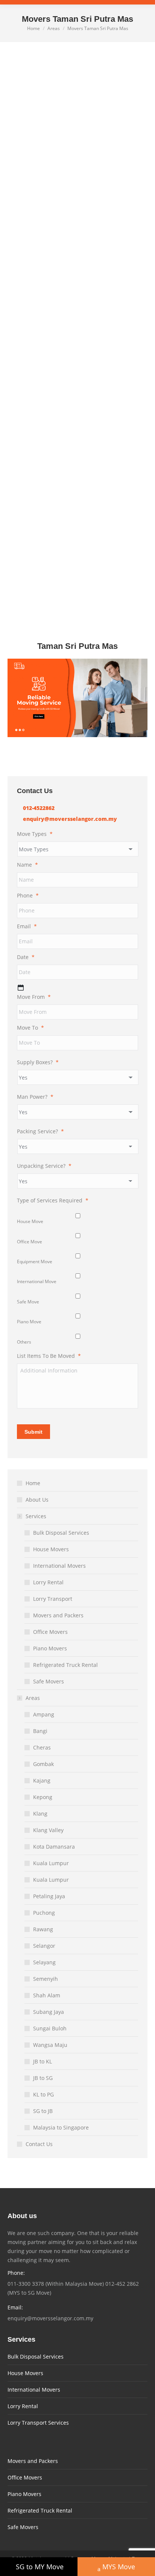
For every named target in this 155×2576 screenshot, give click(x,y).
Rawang (43, 1929)
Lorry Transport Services (38, 2423)
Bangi (40, 1731)
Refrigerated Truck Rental (65, 1665)
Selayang (44, 1962)
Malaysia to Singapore (61, 2127)
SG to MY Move (40, 2567)
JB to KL (43, 2061)
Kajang (42, 1780)
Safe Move (28, 1302)
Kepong (43, 1797)
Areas (33, 1698)
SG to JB (43, 2111)
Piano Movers (50, 1648)
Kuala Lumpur (51, 1863)
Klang (40, 1814)
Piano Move (29, 1322)
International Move (37, 1281)
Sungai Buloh (50, 2028)
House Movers (51, 1549)
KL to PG (43, 2094)
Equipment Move (35, 1262)
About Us (37, 1500)
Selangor (44, 1946)
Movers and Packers (58, 1615)
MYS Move (119, 2567)
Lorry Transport (53, 1599)
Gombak (43, 1764)
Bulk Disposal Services (61, 1533)
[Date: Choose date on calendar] (21, 988)
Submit (33, 1432)
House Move (30, 1221)
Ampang (44, 1714)
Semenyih (46, 1979)
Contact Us (39, 2144)
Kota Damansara (54, 1847)
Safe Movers (49, 1681)
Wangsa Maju (50, 2045)
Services (36, 1516)
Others (24, 1342)
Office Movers (50, 1632)
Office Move (30, 1242)
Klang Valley (48, 1830)
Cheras (42, 1747)
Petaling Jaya (49, 1896)
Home (33, 1483)
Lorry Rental (48, 1582)
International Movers (59, 1566)
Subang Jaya (49, 2012)
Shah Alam (47, 1995)
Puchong (44, 1913)
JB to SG (43, 2078)
